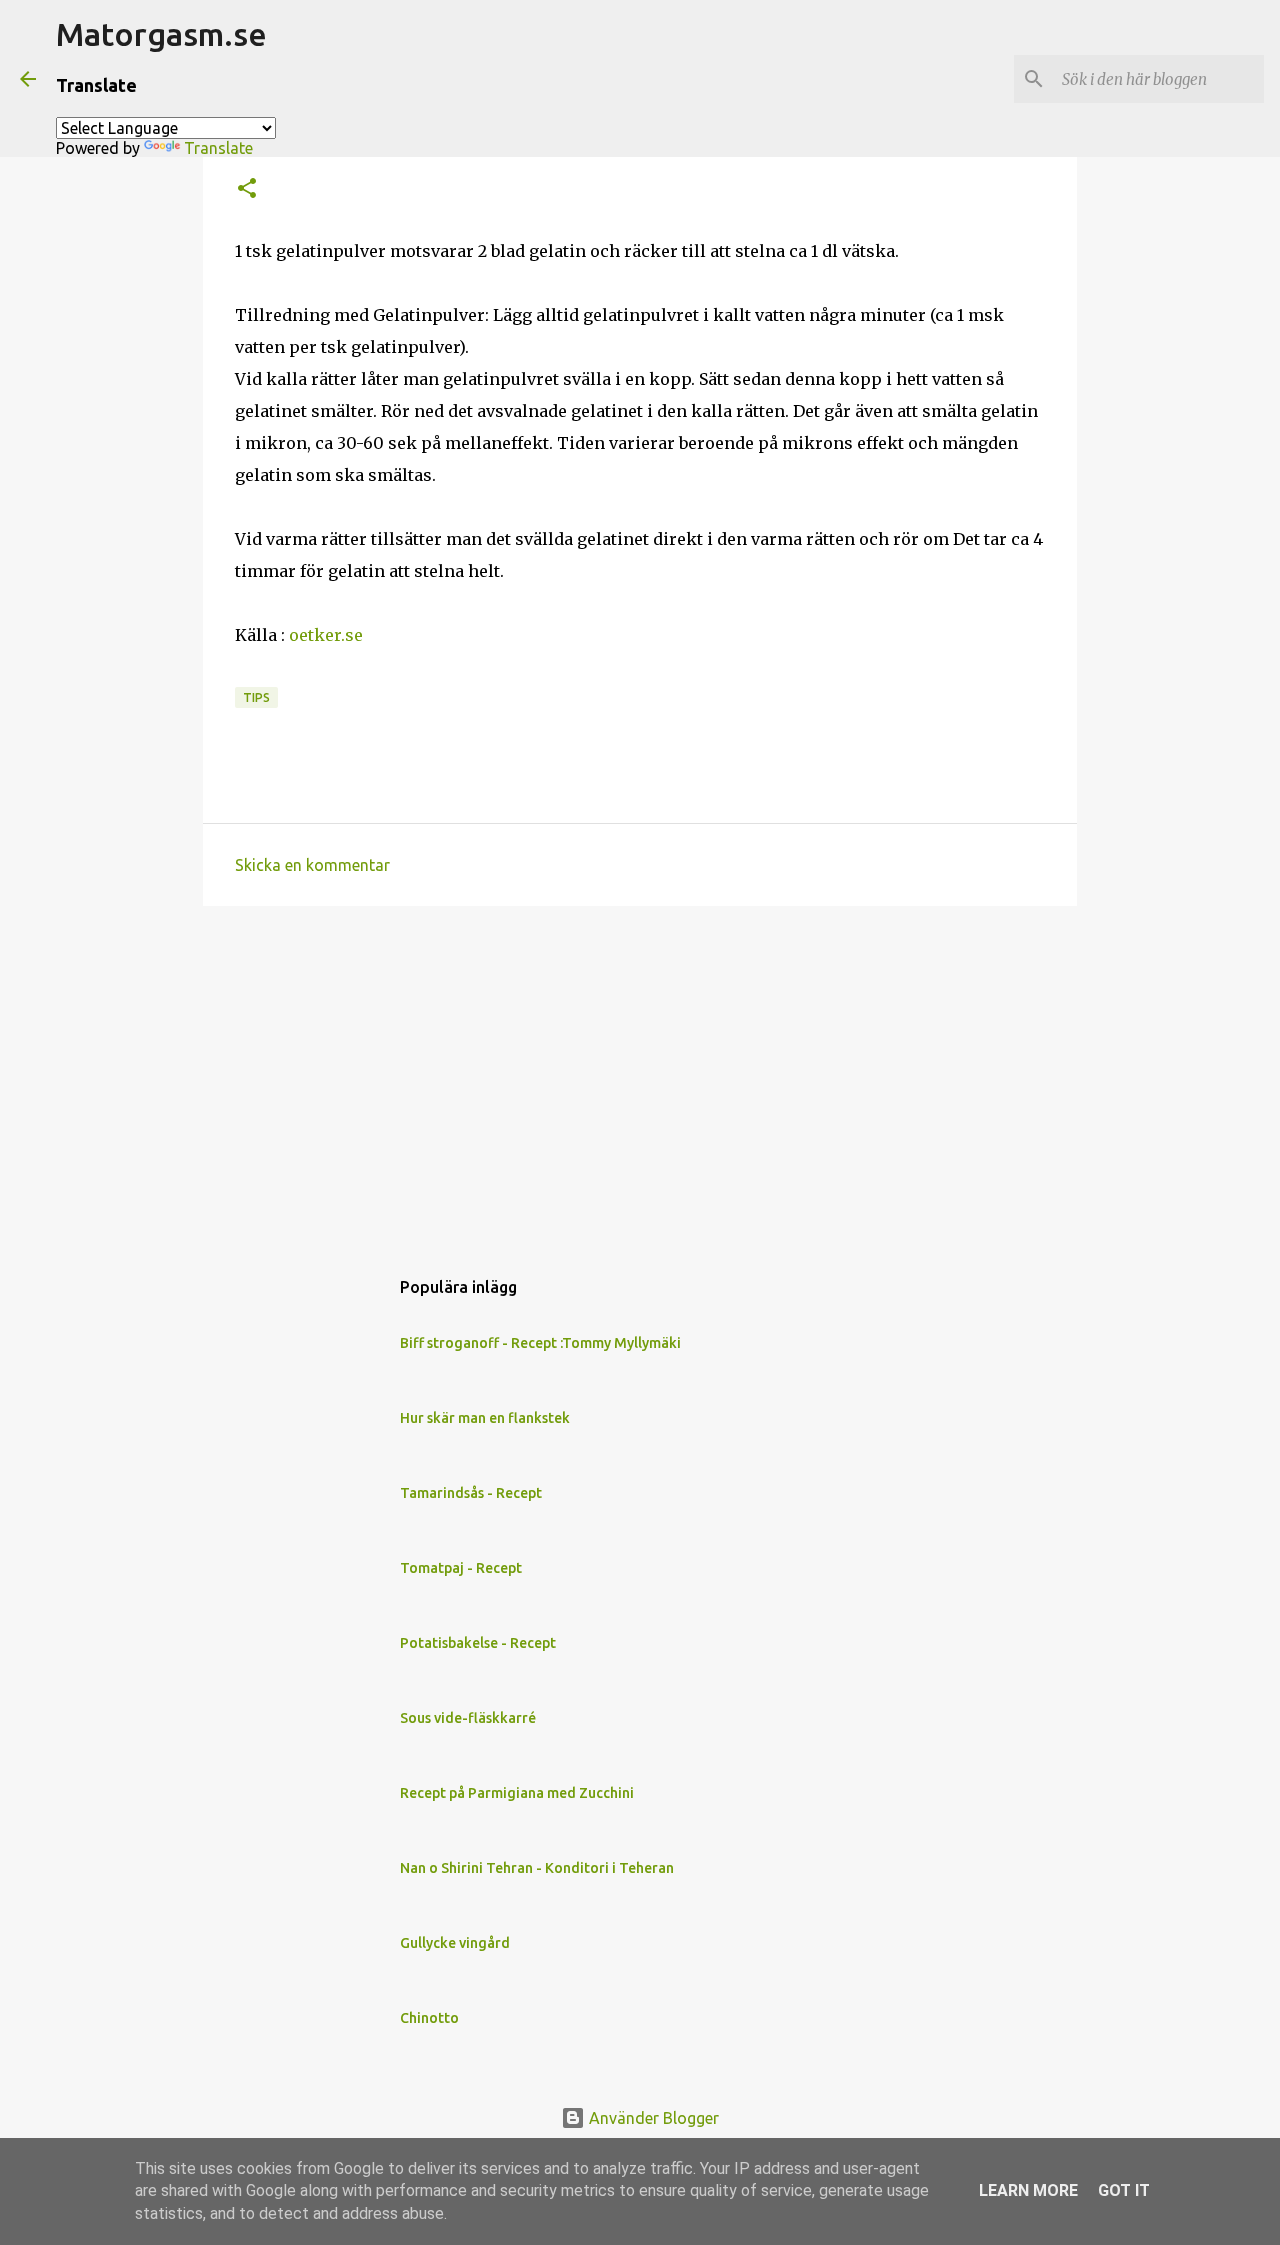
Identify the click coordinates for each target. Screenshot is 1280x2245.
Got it (1124, 2190)
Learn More (1028, 2190)
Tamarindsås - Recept (471, 1493)
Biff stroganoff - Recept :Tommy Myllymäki (540, 1343)
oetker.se (328, 635)
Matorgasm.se (161, 34)
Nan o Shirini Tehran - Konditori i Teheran (537, 1868)
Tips (256, 697)
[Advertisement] (640, 1076)
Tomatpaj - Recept (461, 1568)
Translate (218, 148)
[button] (247, 189)
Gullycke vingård (455, 1943)
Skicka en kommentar (312, 865)
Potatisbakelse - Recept (478, 1643)
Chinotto (429, 2018)
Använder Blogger (652, 2118)
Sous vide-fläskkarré (468, 1718)
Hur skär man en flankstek (485, 1418)
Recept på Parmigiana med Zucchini (517, 1793)
